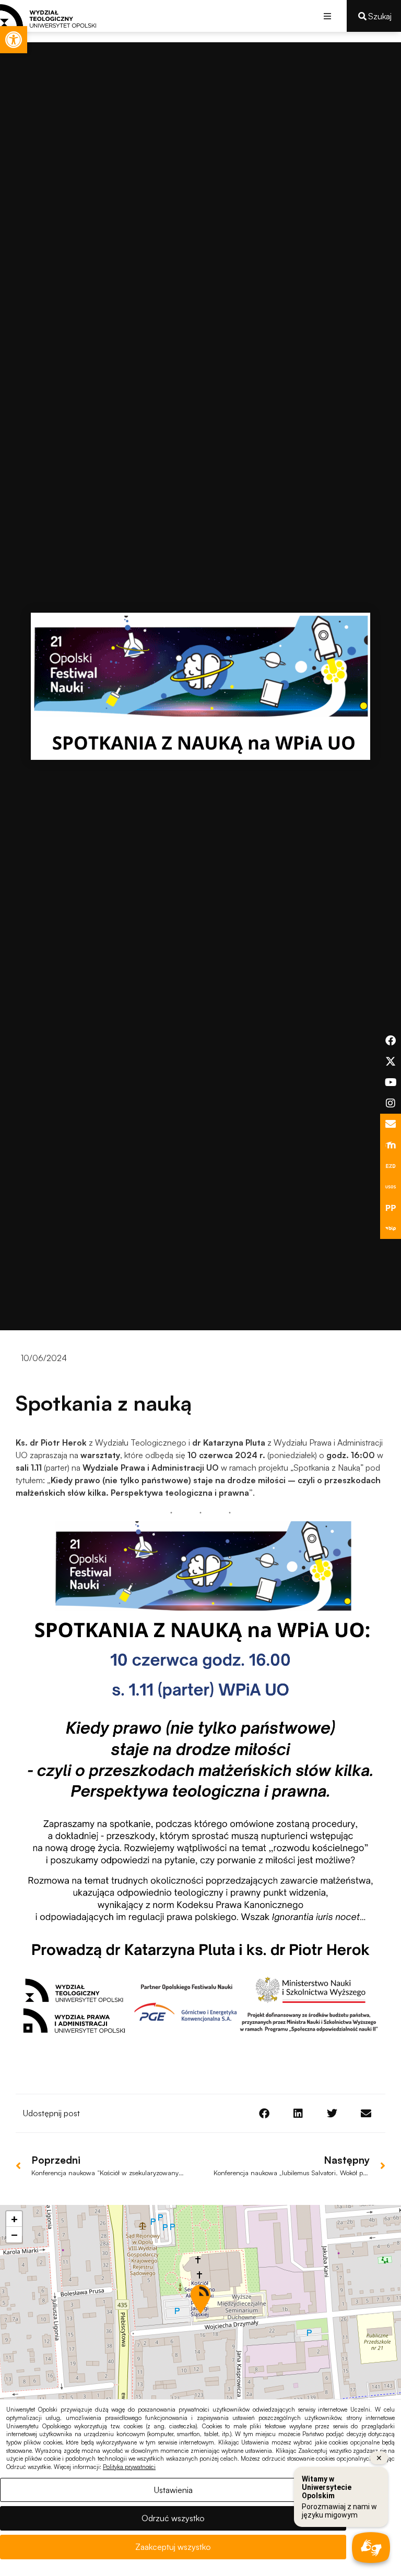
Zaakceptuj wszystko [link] (173, 2547)
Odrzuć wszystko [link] (173, 2518)
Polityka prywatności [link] (129, 2467)
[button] (327, 16)
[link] (14, 40)
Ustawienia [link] (173, 2490)
